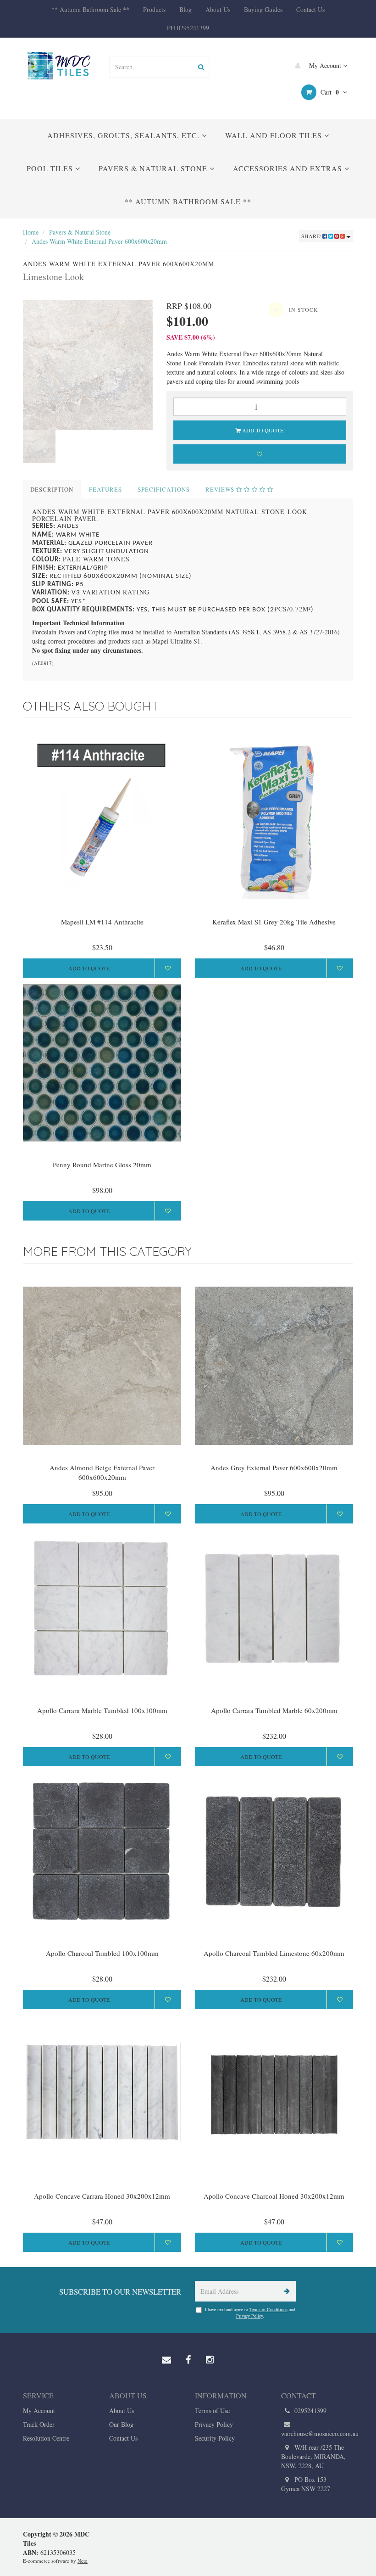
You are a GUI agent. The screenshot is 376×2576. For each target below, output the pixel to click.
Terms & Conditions (268, 2309)
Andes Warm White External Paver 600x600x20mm (99, 241)
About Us (218, 9)
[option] (88, 365)
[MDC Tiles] (59, 65)
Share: (312, 236)
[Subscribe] (285, 2291)
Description (52, 489)
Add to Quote (262, 430)
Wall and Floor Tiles (275, 135)
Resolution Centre (46, 2438)
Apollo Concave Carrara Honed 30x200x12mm (102, 2196)
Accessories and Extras (289, 168)
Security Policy (215, 2438)
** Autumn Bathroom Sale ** (90, 9)
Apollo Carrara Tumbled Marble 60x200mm (274, 1710)
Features (105, 489)
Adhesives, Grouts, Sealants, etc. (124, 135)
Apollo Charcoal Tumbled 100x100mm (102, 1953)
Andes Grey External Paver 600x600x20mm (274, 1467)
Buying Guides (263, 9)
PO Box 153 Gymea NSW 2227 (306, 2484)
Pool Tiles (51, 168)
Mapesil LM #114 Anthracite (102, 922)
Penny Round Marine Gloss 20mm (102, 1165)
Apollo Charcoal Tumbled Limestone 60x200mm (274, 1953)
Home (31, 232)
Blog (185, 9)
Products (154, 9)
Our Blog (121, 2424)
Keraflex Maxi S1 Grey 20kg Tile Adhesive (274, 922)
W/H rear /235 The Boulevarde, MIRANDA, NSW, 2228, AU (313, 2456)
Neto (83, 2561)
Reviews (221, 489)
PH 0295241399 (188, 28)
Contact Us (310, 9)
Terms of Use (212, 2411)
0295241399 (310, 2411)
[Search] (201, 67)
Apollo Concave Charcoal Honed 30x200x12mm (274, 2196)
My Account (325, 65)
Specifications (164, 489)
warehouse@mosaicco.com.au (317, 2433)
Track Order (39, 2424)
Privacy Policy (249, 2316)
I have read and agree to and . (250, 2313)
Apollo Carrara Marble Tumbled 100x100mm (102, 1710)
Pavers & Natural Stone (154, 168)
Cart (329, 92)
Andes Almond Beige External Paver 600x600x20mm (102, 1472)
